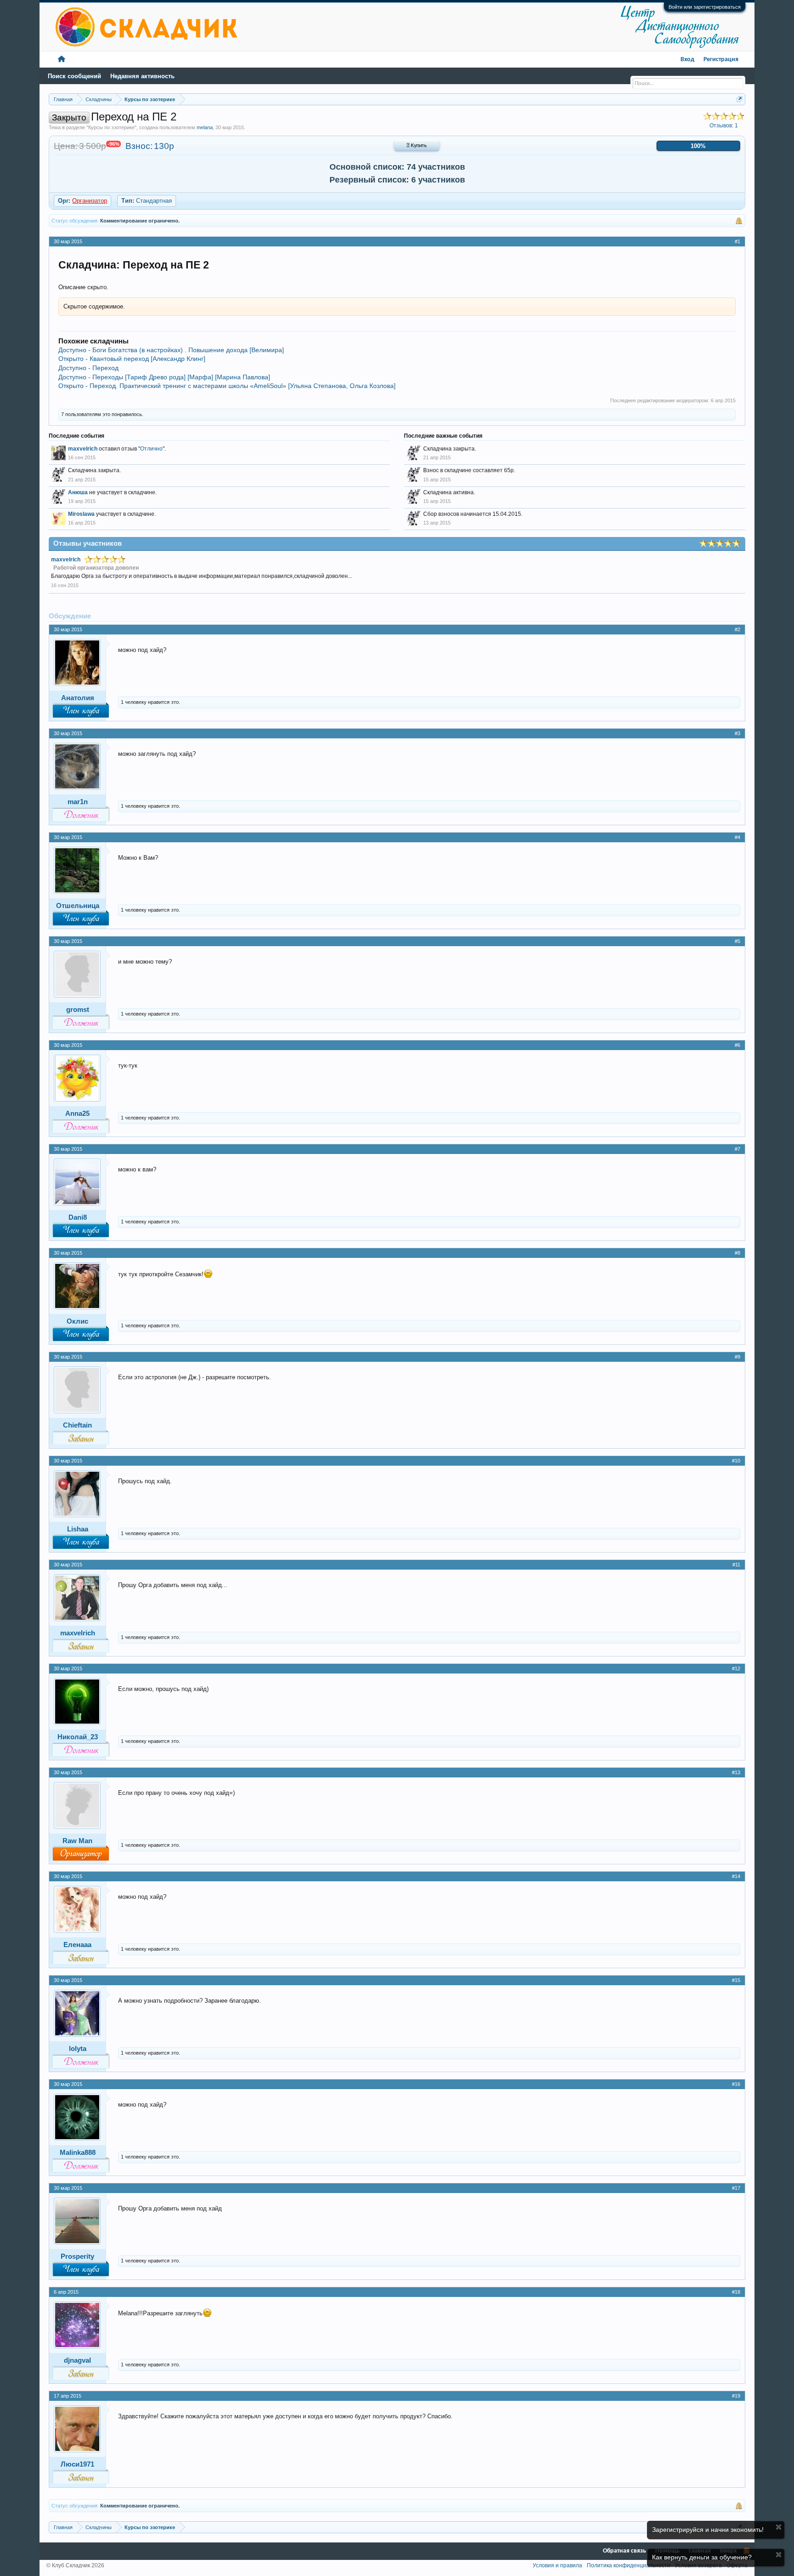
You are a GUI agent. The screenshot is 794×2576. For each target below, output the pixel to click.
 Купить (417, 146)
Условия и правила (557, 2565)
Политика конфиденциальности (629, 2565)
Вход (687, 60)
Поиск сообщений (74, 76)
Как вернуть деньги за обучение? (702, 2557)
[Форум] (62, 60)
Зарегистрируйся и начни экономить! (708, 2530)
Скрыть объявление (779, 2527)
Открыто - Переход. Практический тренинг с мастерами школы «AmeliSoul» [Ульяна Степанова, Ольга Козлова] (227, 386)
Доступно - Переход (88, 368)
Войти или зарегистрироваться (705, 7)
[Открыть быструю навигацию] (740, 99)
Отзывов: (724, 126)
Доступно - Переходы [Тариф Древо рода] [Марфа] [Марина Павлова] (164, 377)
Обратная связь (624, 2551)
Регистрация (721, 60)
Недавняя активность (142, 76)
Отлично (151, 449)
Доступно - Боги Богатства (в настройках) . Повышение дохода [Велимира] (171, 350)
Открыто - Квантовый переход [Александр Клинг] (132, 359)
